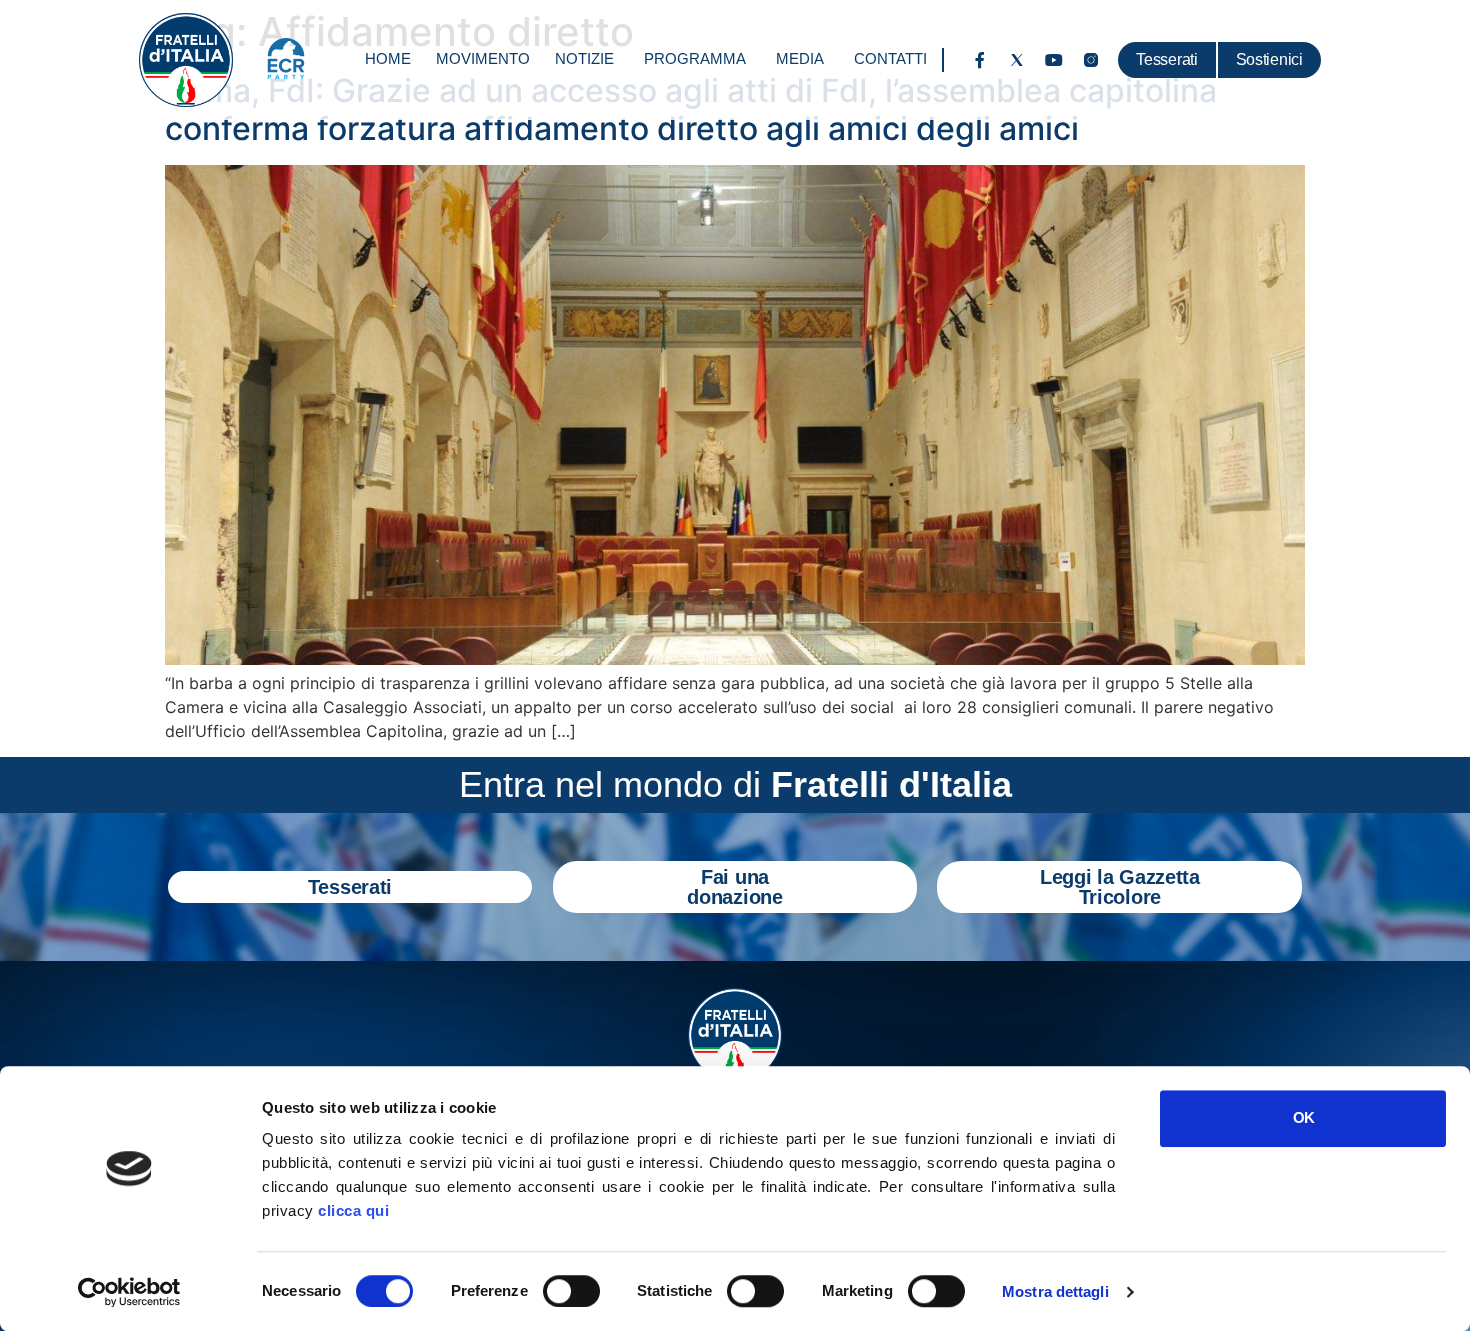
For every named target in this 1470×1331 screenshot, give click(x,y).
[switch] (571, 1291)
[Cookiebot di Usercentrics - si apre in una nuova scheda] (129, 1292)
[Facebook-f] (980, 60)
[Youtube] (1054, 60)
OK (1303, 1117)
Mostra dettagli (1055, 1291)
